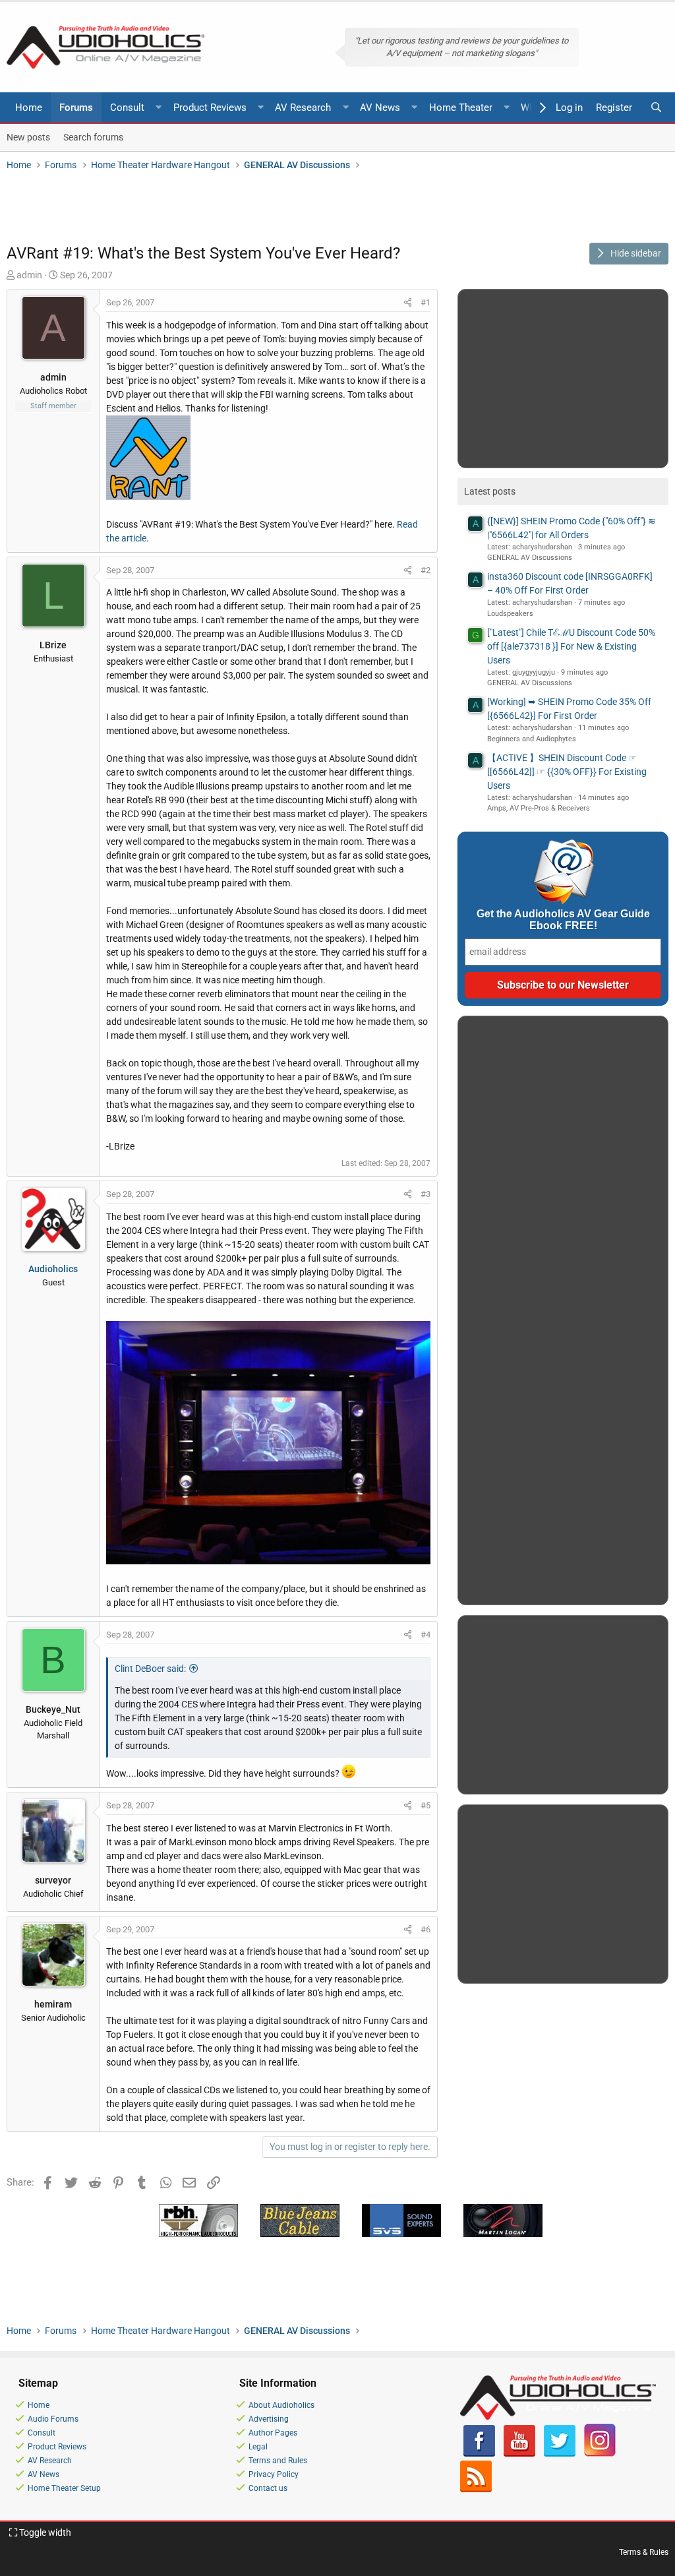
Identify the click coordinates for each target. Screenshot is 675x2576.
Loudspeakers (510, 614)
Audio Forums (53, 2419)
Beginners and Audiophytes (532, 739)
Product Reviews (210, 107)
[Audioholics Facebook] (479, 2454)
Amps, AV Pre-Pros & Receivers (539, 808)
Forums (76, 107)
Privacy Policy (274, 2474)
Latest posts (490, 491)
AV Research (303, 107)
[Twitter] (560, 2454)
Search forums (93, 137)
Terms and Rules (278, 2461)
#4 (426, 1635)
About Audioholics (281, 2405)
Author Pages (273, 2433)
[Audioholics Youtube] (519, 2454)
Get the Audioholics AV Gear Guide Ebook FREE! (563, 920)
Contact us (268, 2488)
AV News (380, 107)
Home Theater (461, 107)
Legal (258, 2447)
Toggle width (44, 2532)
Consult (127, 107)
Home (29, 107)
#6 (426, 1929)
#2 (426, 570)
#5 (426, 1805)
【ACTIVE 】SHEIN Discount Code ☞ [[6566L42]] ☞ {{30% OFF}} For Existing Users (567, 772)
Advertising (269, 2419)
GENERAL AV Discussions (530, 558)
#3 (426, 1194)
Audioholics (53, 1269)
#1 (426, 302)
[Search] (656, 108)
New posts (28, 137)
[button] (159, 108)
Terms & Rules (644, 2552)
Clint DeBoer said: (150, 1669)
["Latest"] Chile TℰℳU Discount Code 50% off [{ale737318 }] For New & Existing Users (571, 646)
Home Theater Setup (64, 2488)
